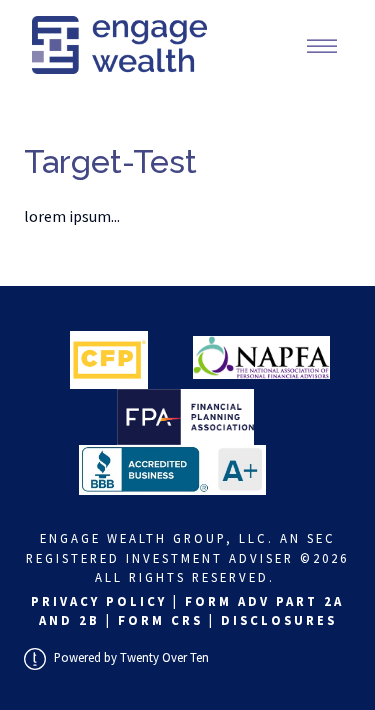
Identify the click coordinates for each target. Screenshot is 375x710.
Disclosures (279, 620)
